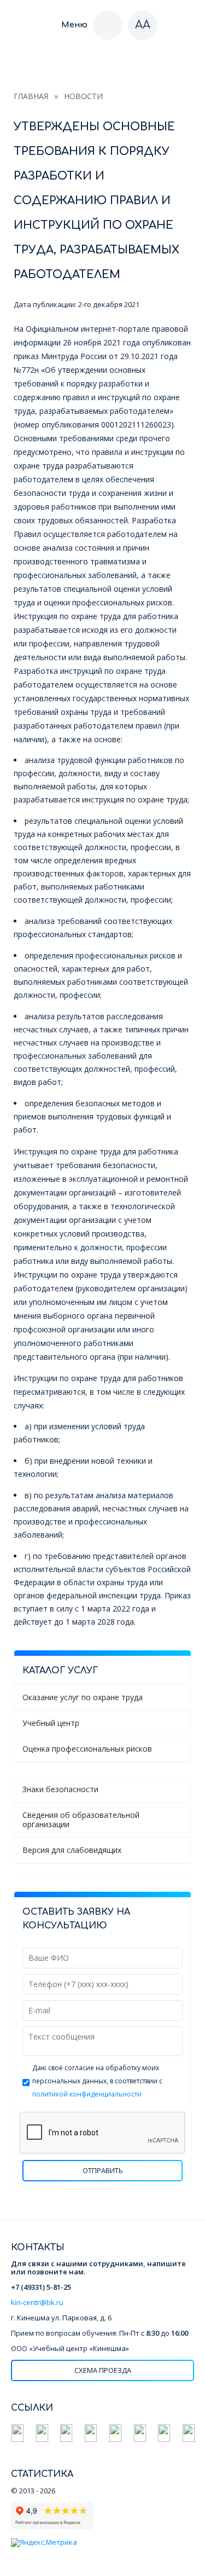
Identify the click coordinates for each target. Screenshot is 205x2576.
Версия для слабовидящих (72, 1850)
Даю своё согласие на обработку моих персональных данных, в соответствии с (97, 2081)
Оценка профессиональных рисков (87, 1749)
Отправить (103, 2170)
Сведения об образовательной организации (81, 1819)
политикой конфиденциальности (87, 2094)
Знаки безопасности (60, 1789)
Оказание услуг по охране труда (83, 1697)
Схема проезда (103, 2370)
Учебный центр (51, 1723)
